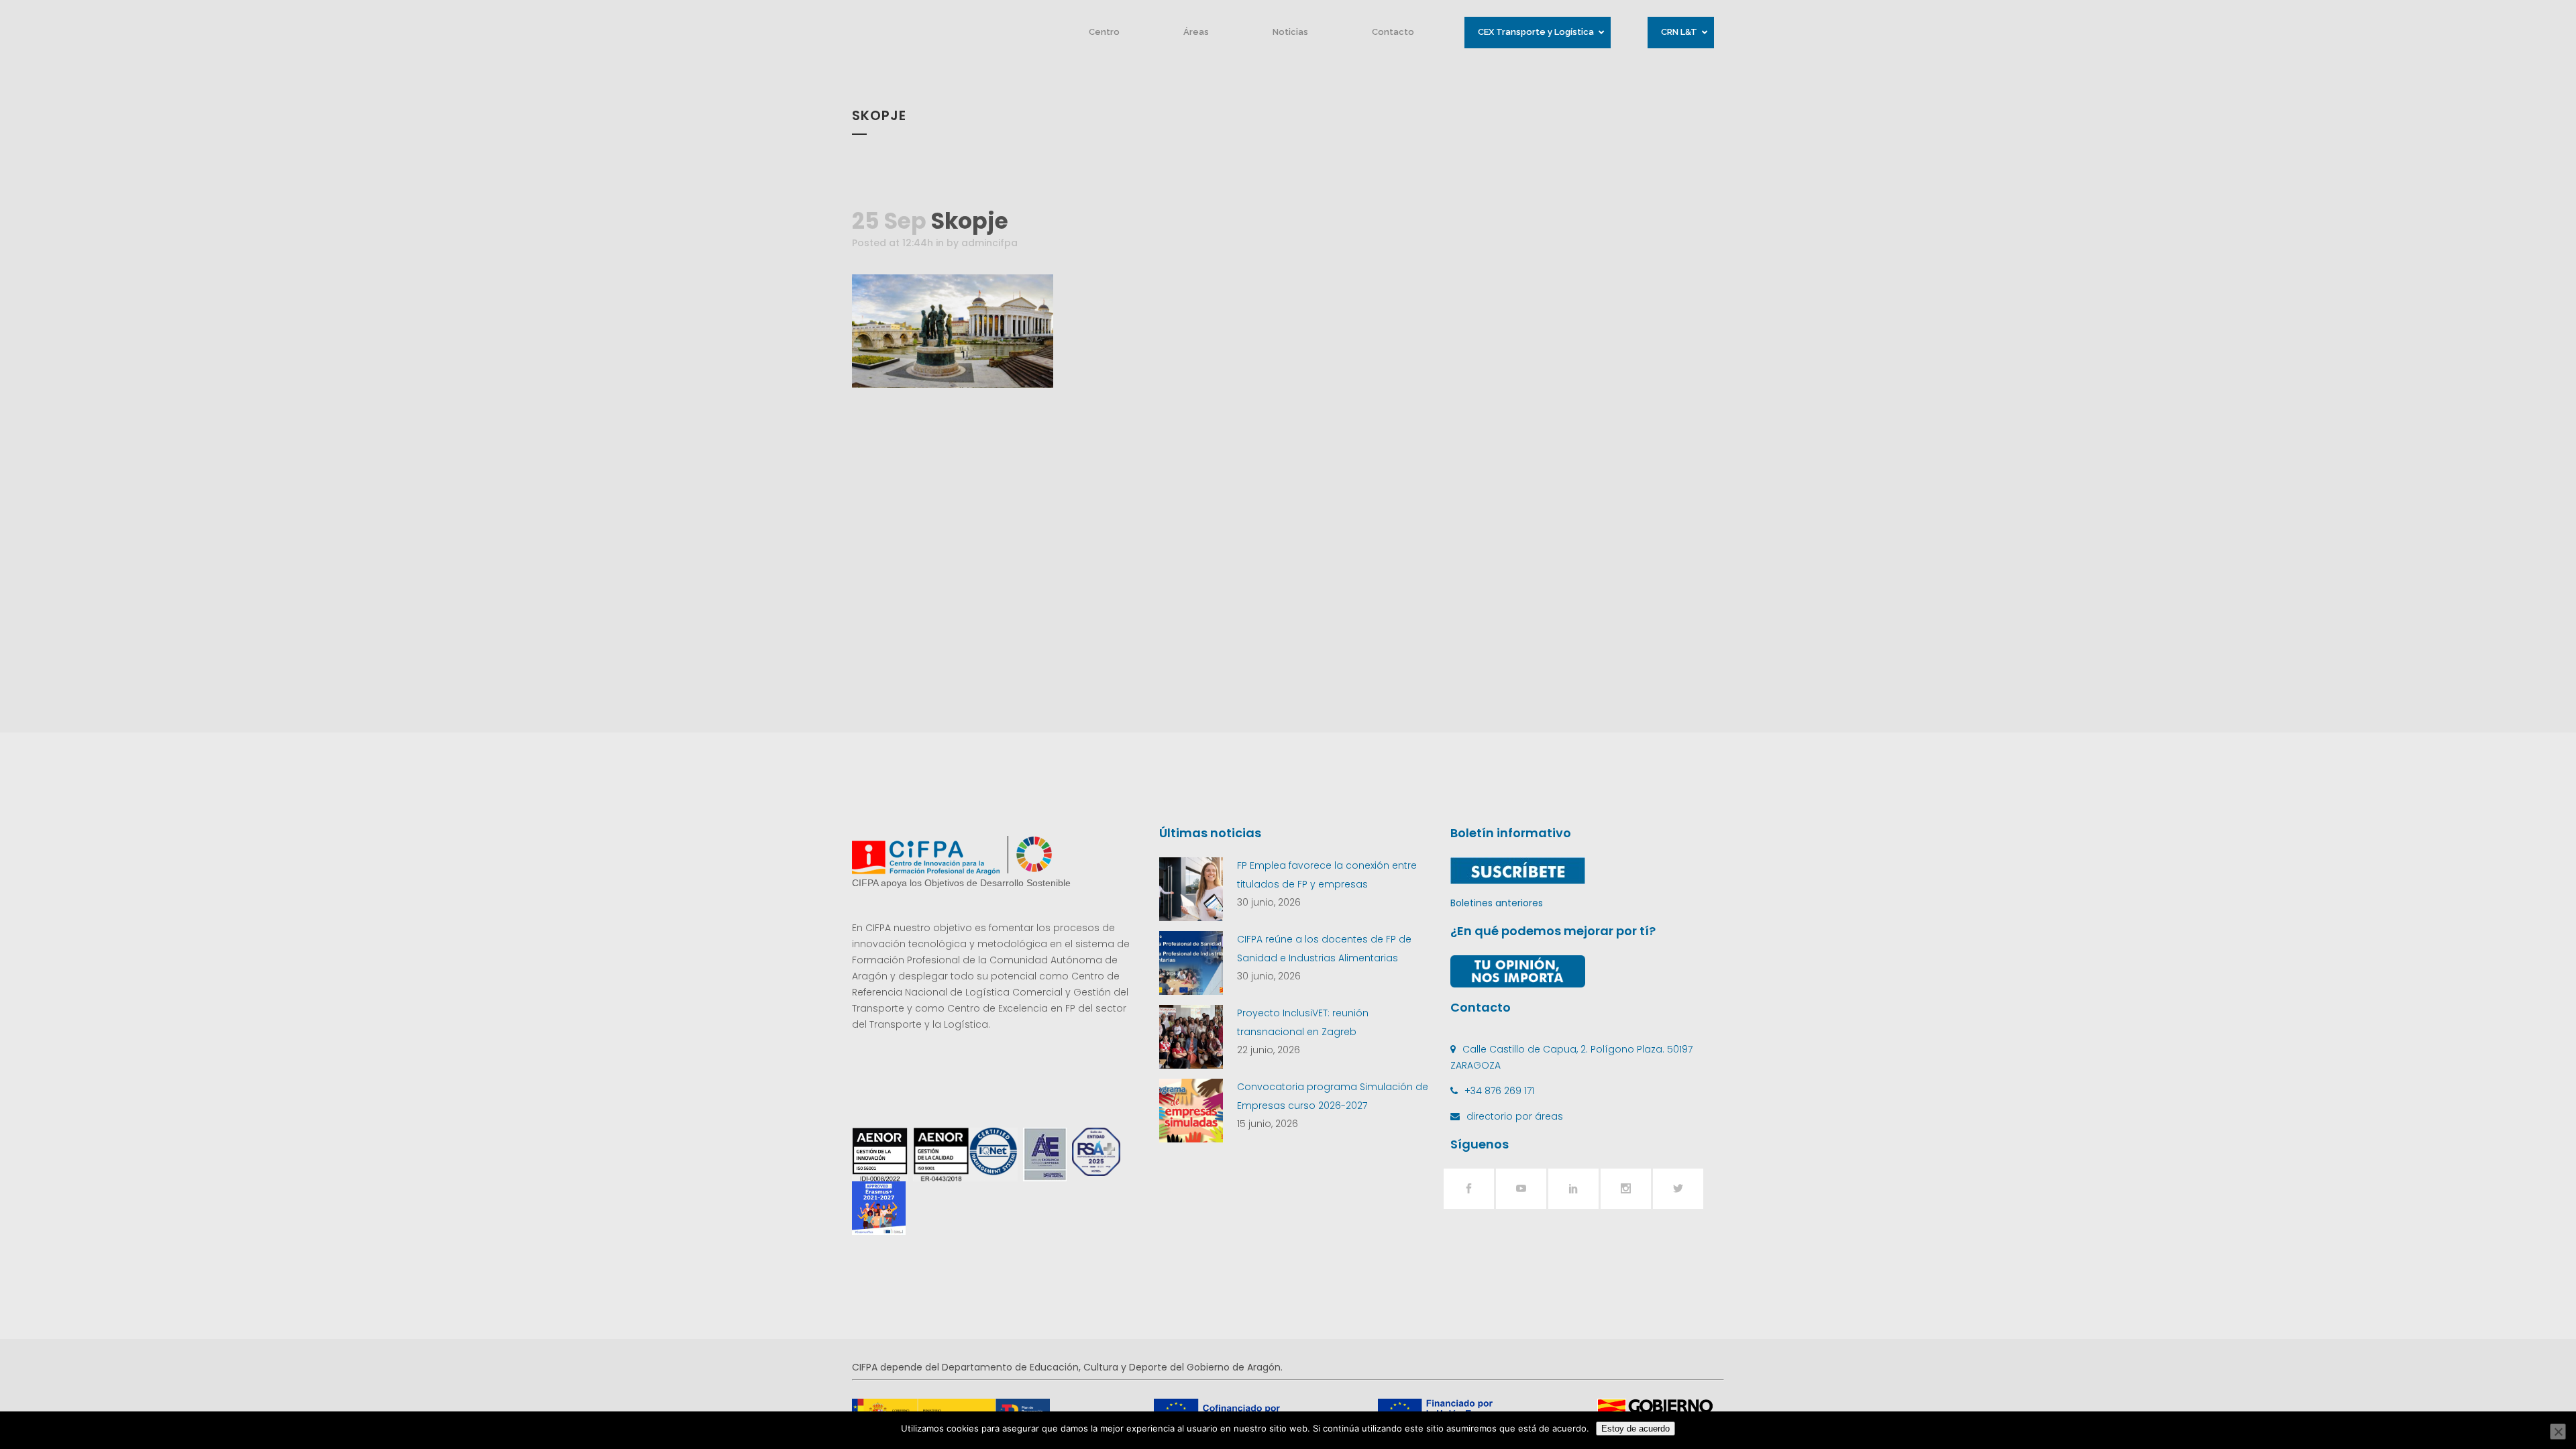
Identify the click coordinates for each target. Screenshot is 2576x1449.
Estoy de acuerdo (1635, 1429)
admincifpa (989, 243)
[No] (2558, 1432)
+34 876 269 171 (1499, 1091)
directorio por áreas (1515, 1116)
